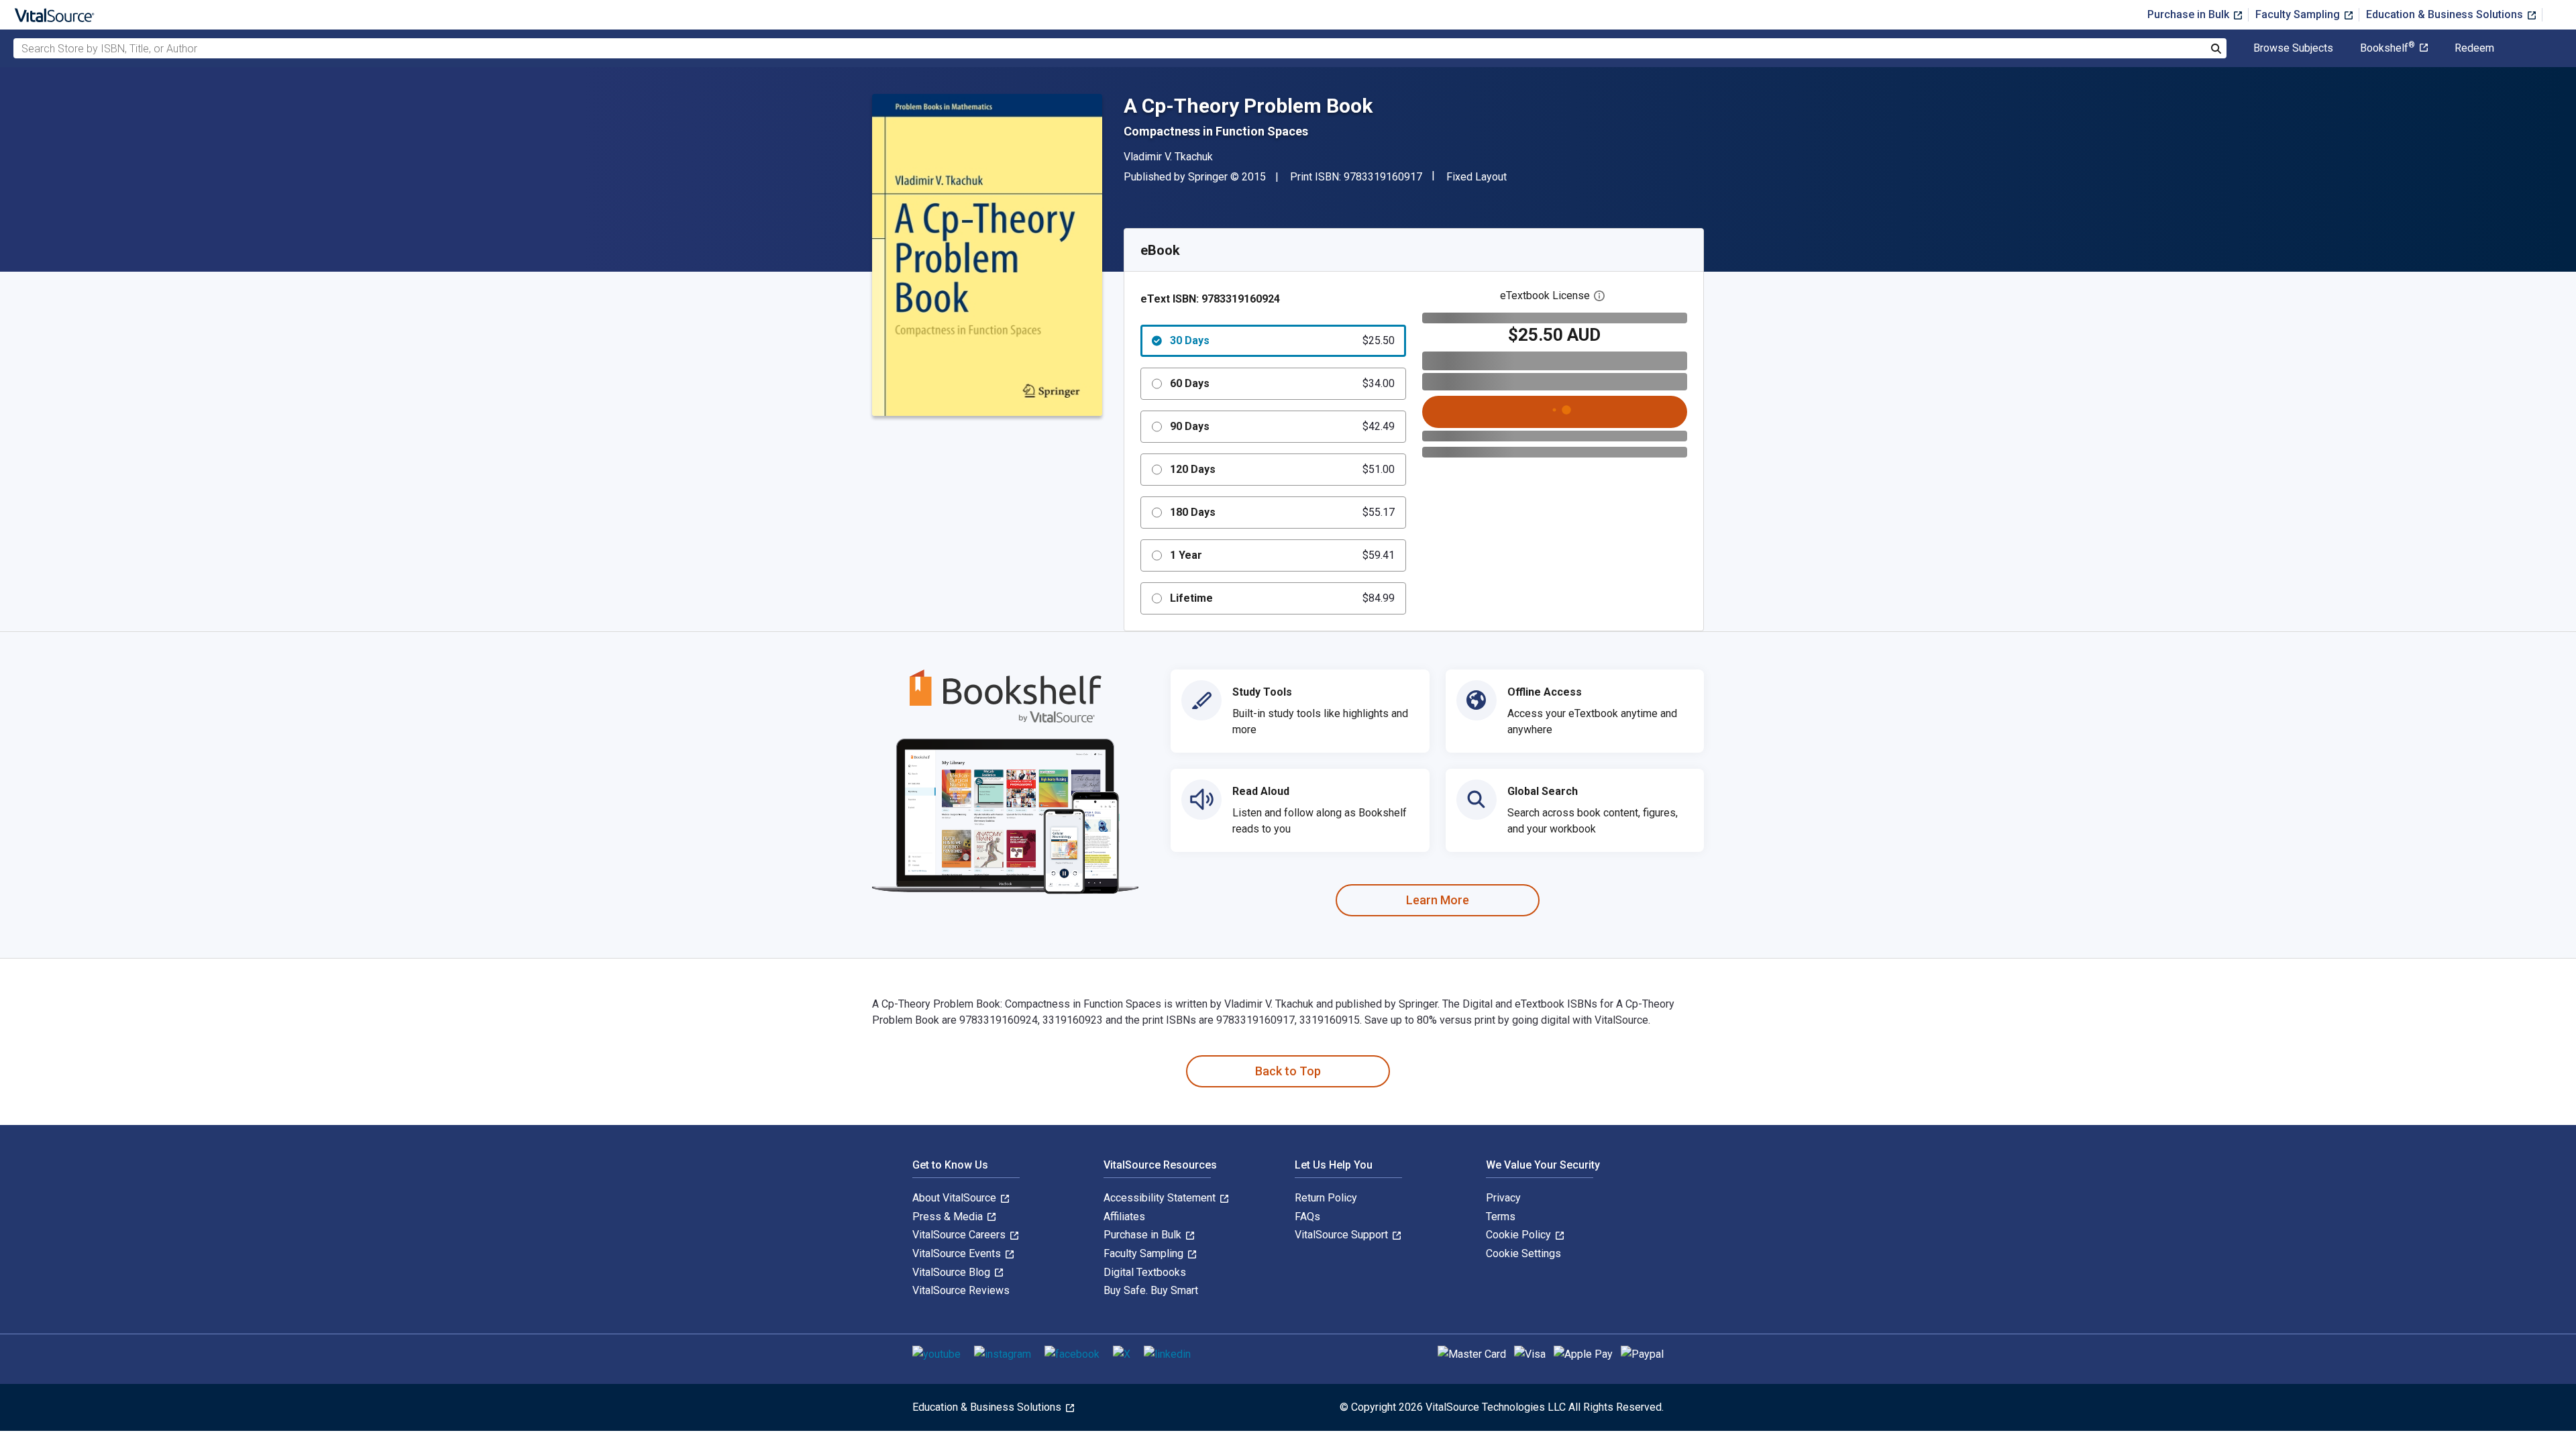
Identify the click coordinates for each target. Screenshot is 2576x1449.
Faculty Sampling (2299, 14)
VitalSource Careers (960, 1235)
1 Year (1282, 555)
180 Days (1282, 512)
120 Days (1282, 469)
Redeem (2474, 48)
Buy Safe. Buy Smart (1151, 1290)
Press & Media (949, 1217)
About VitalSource (956, 1198)
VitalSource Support (1343, 1235)
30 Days (1282, 340)
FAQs (1307, 1217)
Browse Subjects (2293, 48)
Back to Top (1288, 1071)
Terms (1501, 1217)
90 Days (1282, 426)
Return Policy (1326, 1198)
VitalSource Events (958, 1253)
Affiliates (1124, 1217)
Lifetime (1282, 598)
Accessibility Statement (1161, 1198)
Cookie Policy (1520, 1235)
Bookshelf (2387, 48)
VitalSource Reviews (961, 1290)
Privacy (1503, 1198)
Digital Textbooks (1145, 1272)
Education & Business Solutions (2446, 14)
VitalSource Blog (953, 1272)
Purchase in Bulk (2190, 14)
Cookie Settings (1523, 1253)
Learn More (1438, 900)
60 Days (1282, 383)
